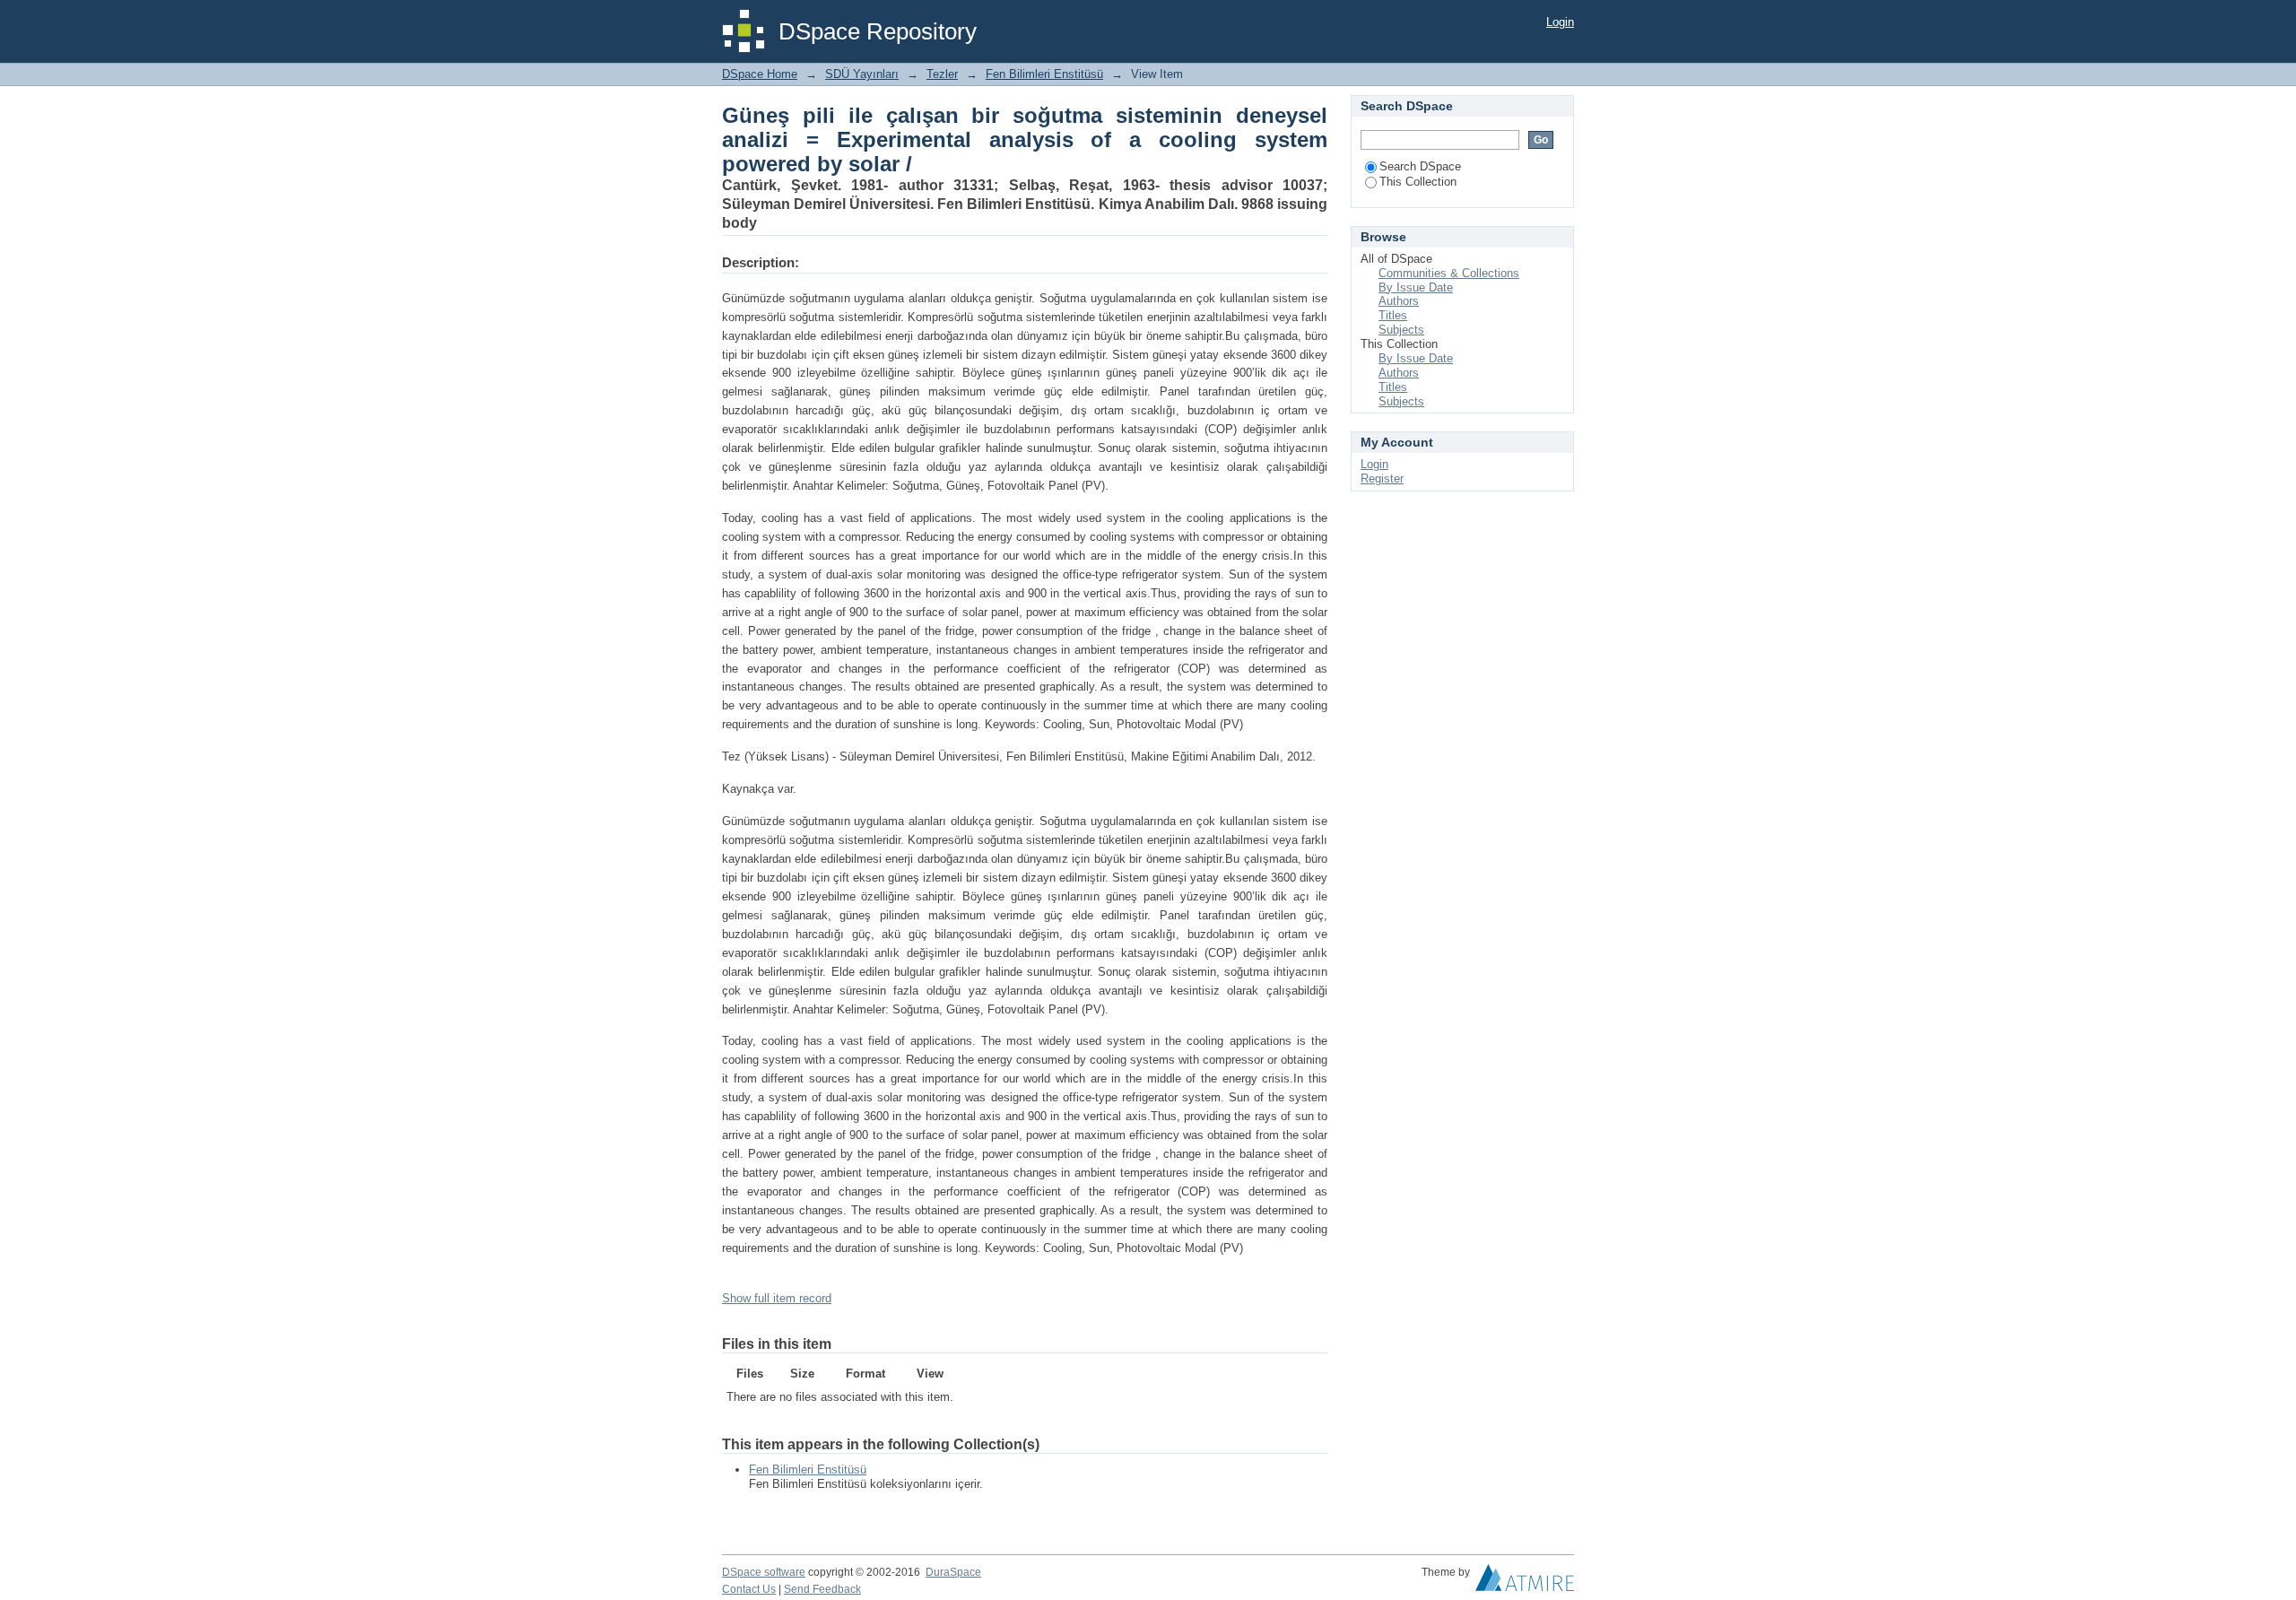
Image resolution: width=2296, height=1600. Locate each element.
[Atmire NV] (1525, 1582)
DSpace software (764, 1572)
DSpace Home (760, 74)
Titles (1393, 315)
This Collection (1418, 182)
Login (1560, 22)
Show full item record (777, 1298)
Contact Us (749, 1589)
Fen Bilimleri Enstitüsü (1044, 74)
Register (1382, 478)
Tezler (942, 74)
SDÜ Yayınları (862, 74)
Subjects (1401, 330)
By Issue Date (1416, 287)
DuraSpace (953, 1572)
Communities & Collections (1449, 273)
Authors (1399, 301)
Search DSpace (1420, 166)
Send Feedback (822, 1589)
